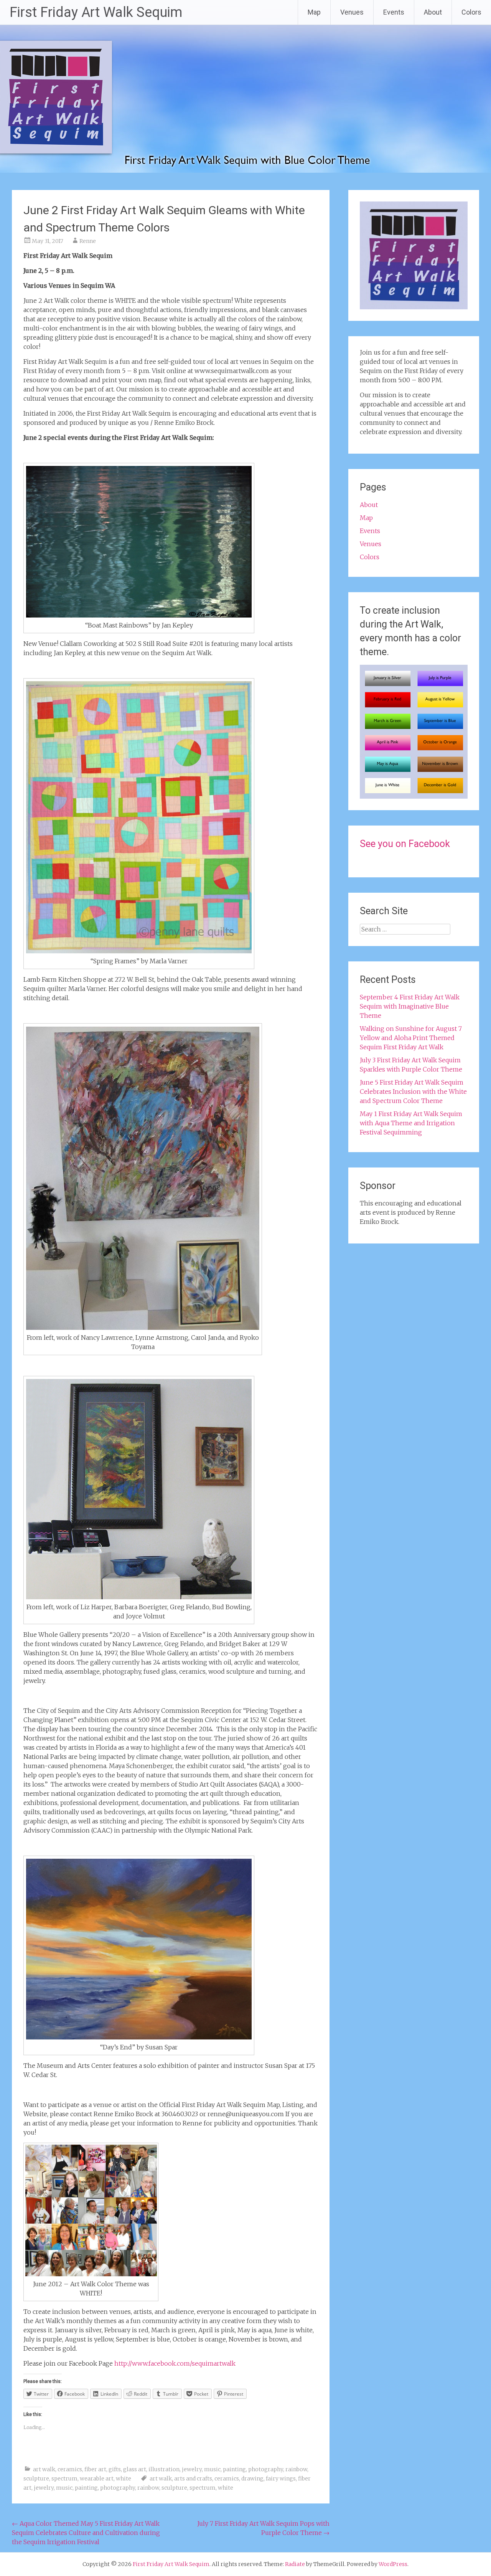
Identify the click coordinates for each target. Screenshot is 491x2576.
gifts (115, 2469)
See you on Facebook (405, 844)
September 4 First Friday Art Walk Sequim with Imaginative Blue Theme (410, 1006)
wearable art (97, 2479)
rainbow (296, 2469)
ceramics (70, 2469)
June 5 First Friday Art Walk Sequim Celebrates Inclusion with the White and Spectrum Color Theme (413, 1091)
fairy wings (281, 2479)
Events (394, 12)
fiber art (95, 2469)
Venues (352, 12)
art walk (44, 2469)
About (433, 12)
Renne (88, 241)
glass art (135, 2469)
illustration (164, 2469)
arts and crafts (193, 2479)
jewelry (192, 2469)
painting (234, 2469)
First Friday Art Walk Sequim (96, 12)
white (124, 2479)
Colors (471, 12)
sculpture (36, 2479)
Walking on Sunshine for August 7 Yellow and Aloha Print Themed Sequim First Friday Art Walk (411, 1038)
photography (266, 2469)
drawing (252, 2479)
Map (314, 12)
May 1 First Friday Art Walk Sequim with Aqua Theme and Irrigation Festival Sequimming (411, 1123)
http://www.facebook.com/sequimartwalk (175, 2363)
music (212, 2469)
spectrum (64, 2479)
